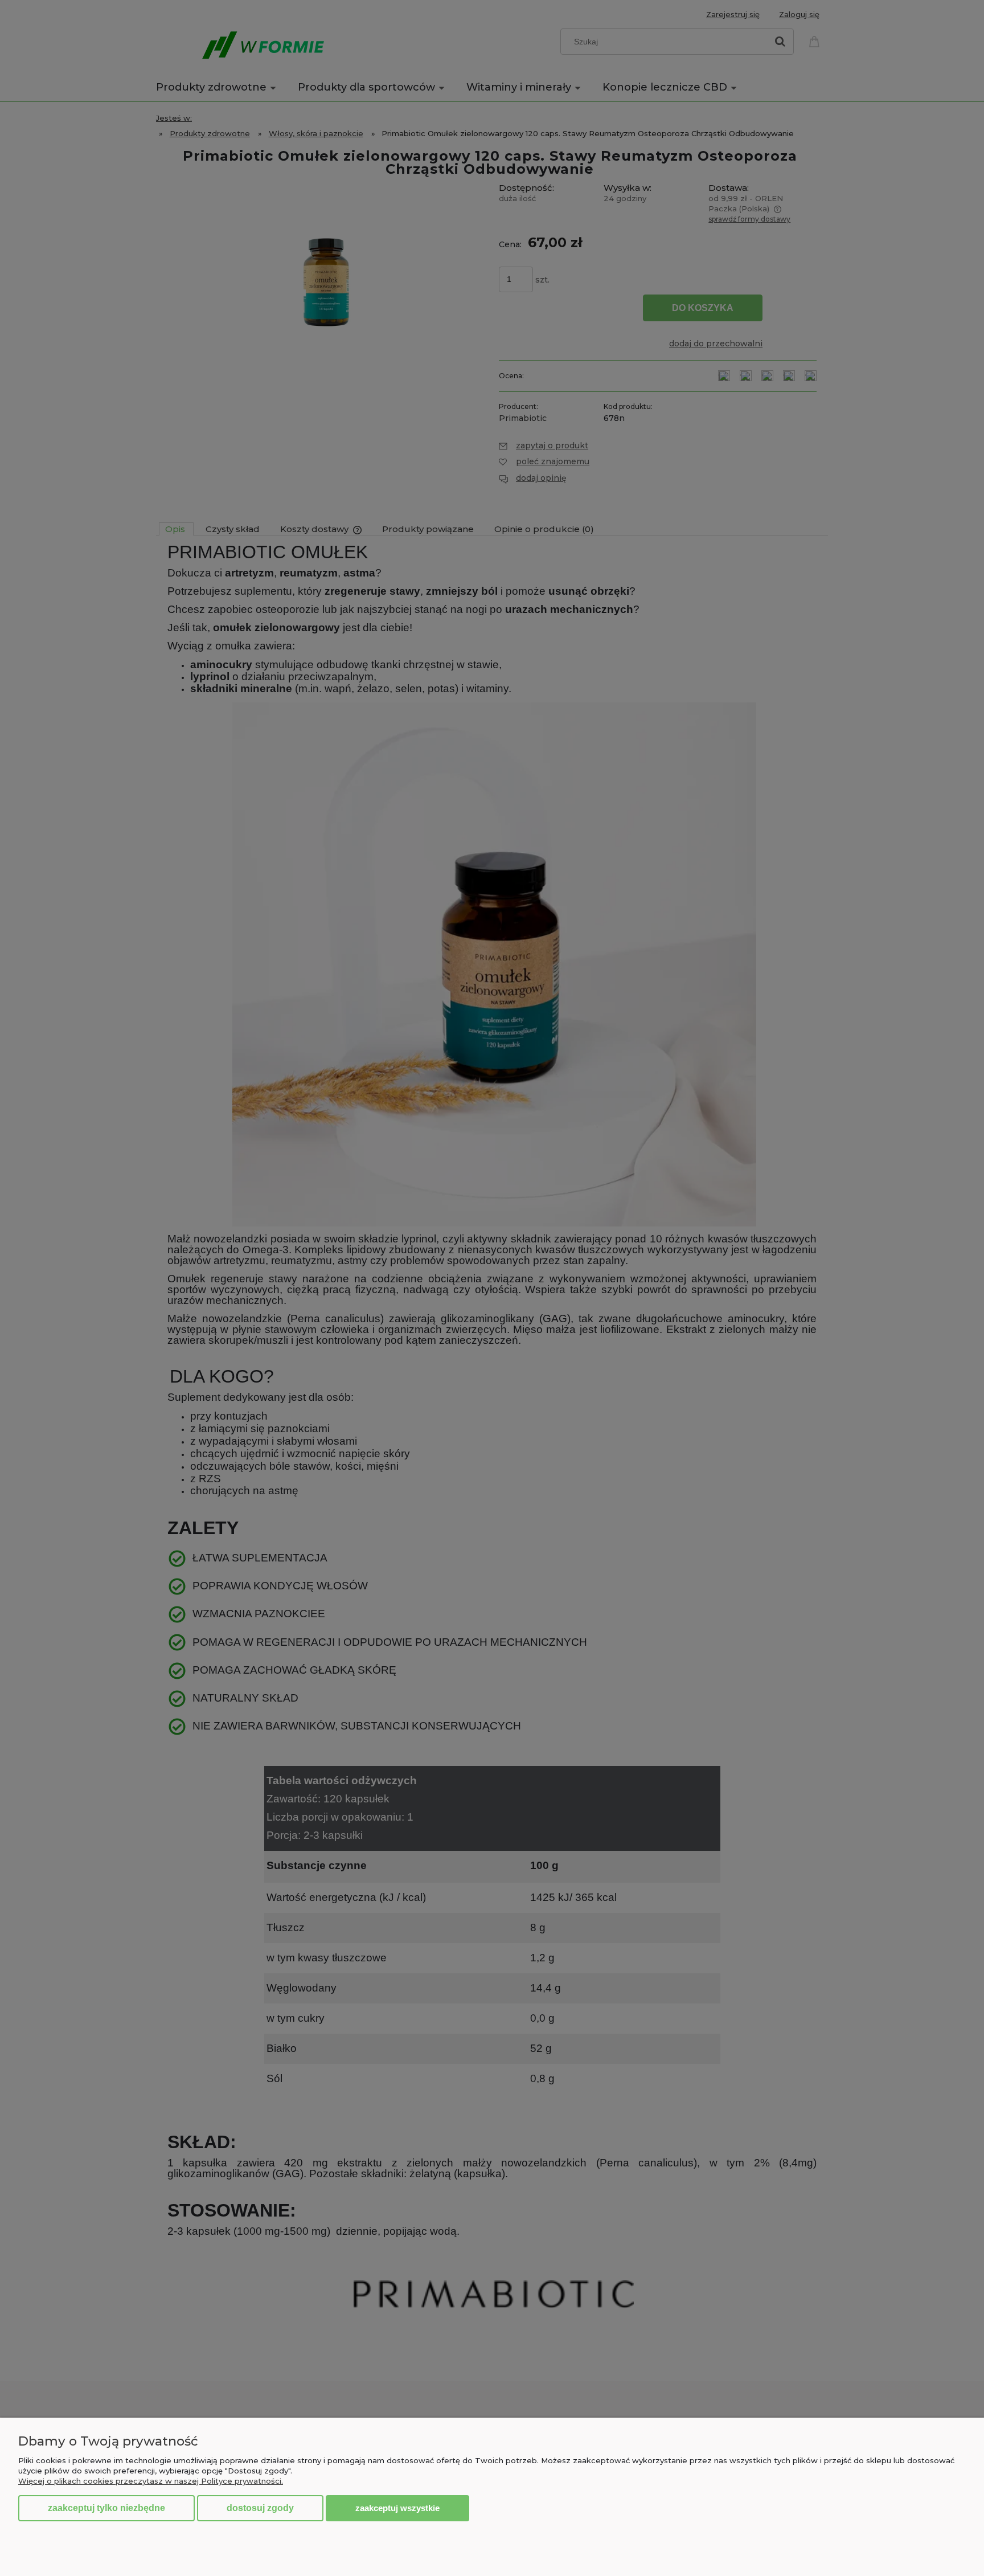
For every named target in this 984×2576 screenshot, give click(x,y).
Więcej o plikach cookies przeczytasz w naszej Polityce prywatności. (151, 2481)
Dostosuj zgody (260, 2508)
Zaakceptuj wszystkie (397, 2508)
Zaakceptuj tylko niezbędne (106, 2508)
